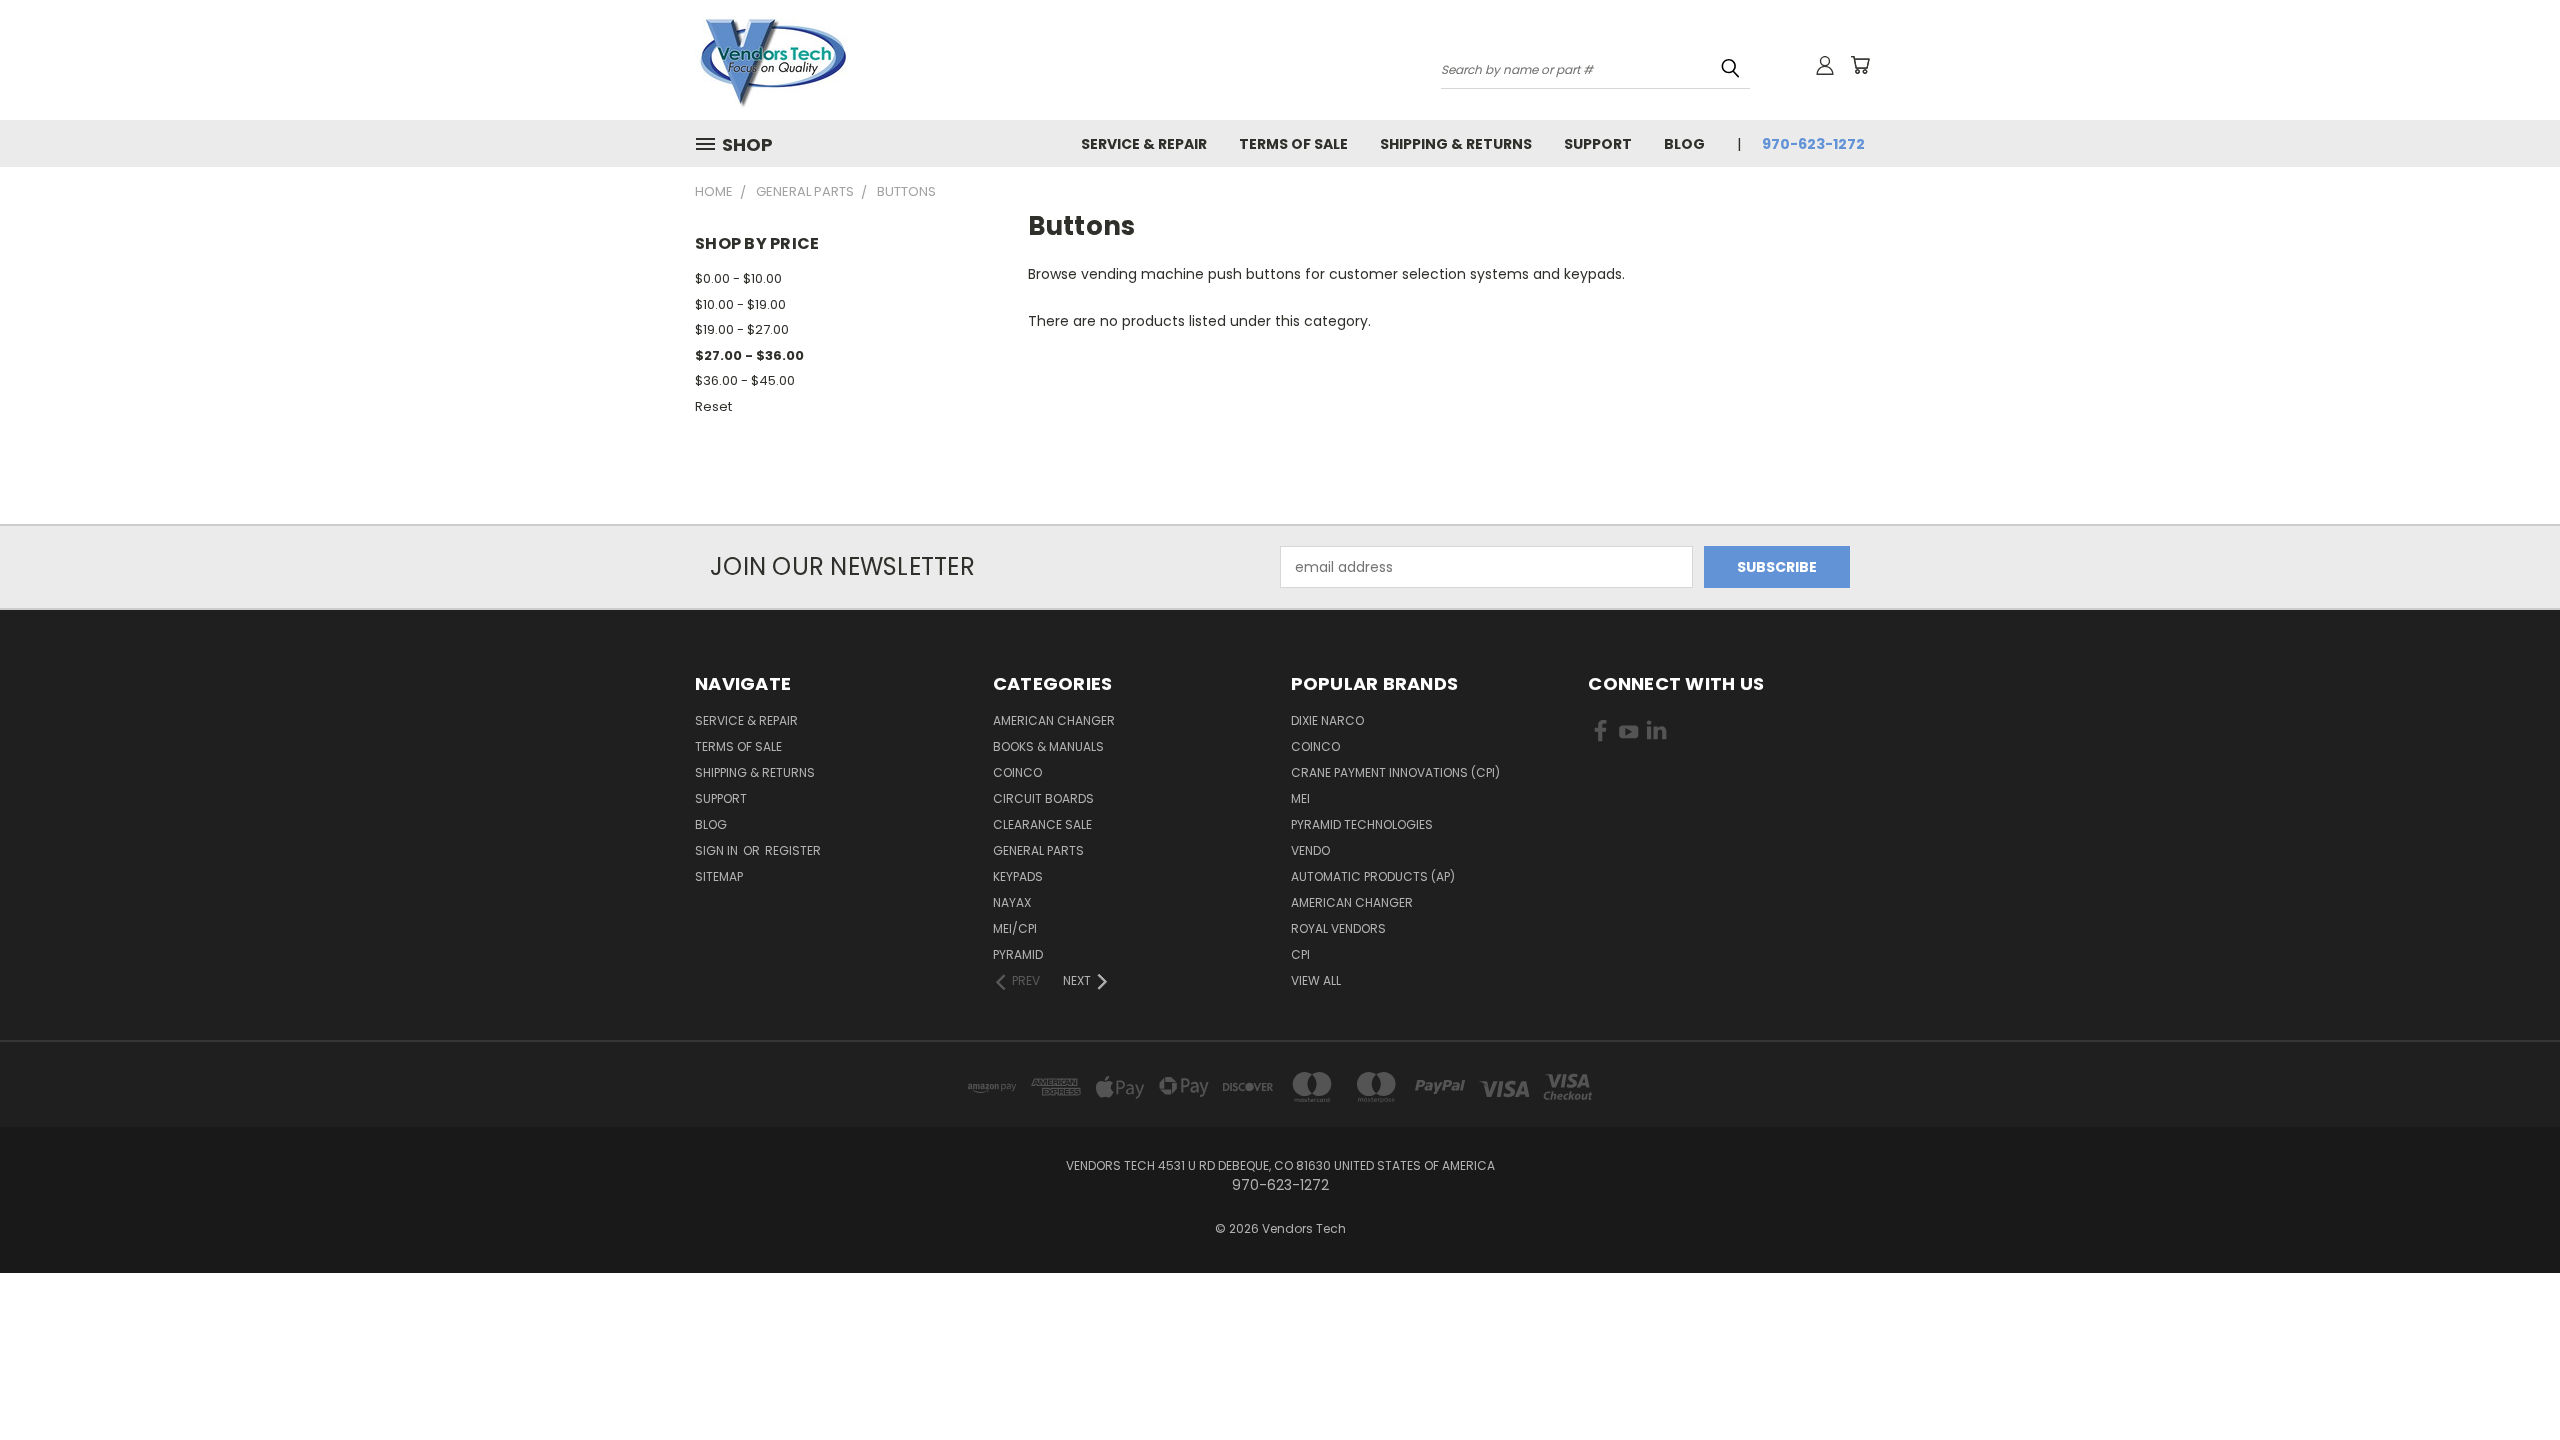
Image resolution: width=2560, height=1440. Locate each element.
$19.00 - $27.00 (742, 329)
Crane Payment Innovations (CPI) (1395, 772)
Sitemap (719, 876)
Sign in (718, 850)
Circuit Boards (1043, 798)
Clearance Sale (1042, 824)
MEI (1300, 798)
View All (1316, 980)
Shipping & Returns (1456, 144)
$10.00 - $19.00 (740, 304)
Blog (1684, 144)
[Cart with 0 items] (1860, 65)
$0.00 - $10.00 (738, 278)
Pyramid (1018, 954)
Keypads (1018, 876)
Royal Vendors (1338, 928)
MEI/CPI (1015, 928)
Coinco (1017, 772)
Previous (2507, 1377)
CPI (1300, 954)
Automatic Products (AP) (1373, 876)
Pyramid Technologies (1362, 824)
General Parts (1038, 850)
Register (793, 850)
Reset (713, 406)
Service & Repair (1144, 144)
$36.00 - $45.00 (745, 380)
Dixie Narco (1327, 720)
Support (1598, 144)
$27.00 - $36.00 (749, 355)
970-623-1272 (1813, 144)
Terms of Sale (1293, 144)
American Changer (1054, 720)
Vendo (1310, 850)
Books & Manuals (1048, 746)
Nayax (1012, 902)
